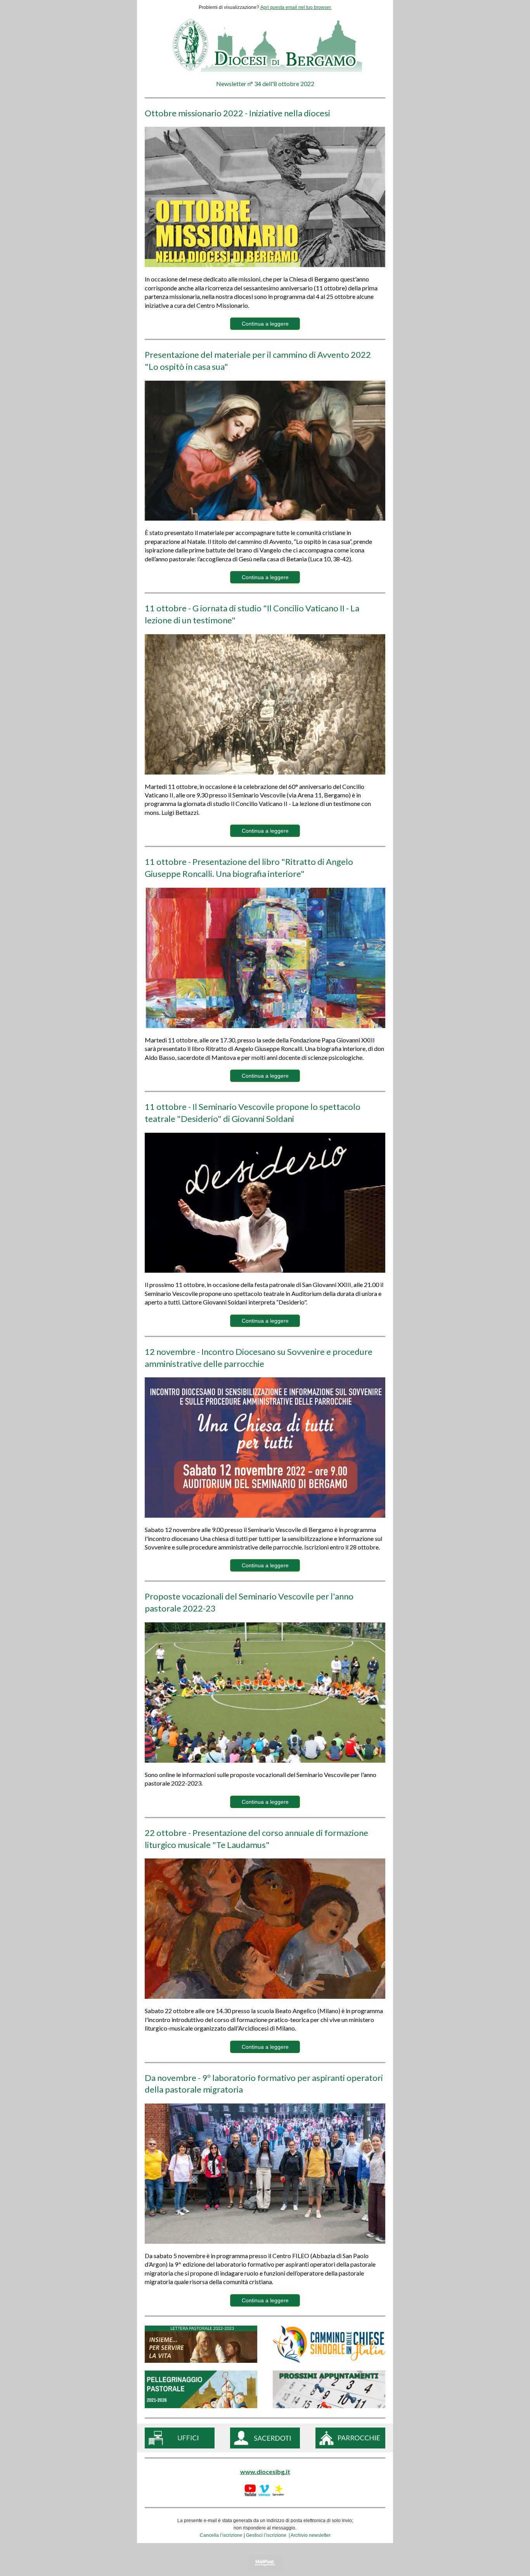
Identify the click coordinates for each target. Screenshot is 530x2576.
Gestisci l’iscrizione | (268, 2535)
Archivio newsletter (311, 2535)
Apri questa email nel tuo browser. (296, 7)
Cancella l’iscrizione (221, 2535)
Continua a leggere (265, 324)
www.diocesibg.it (265, 2472)
